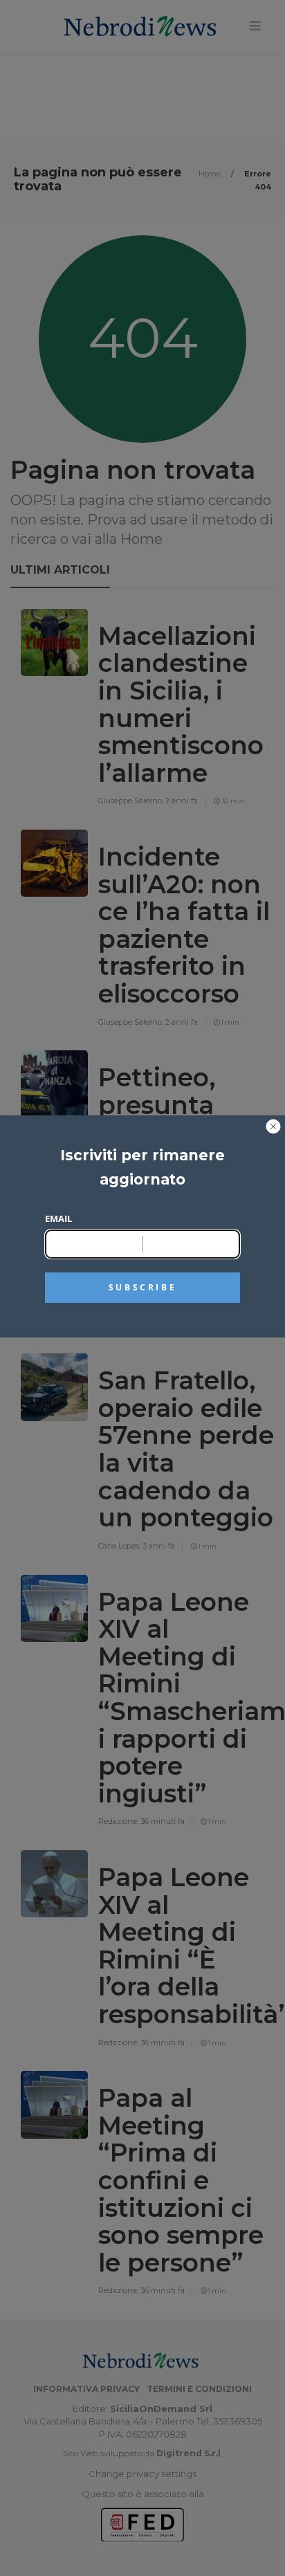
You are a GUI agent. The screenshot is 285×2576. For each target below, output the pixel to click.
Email (58, 1218)
